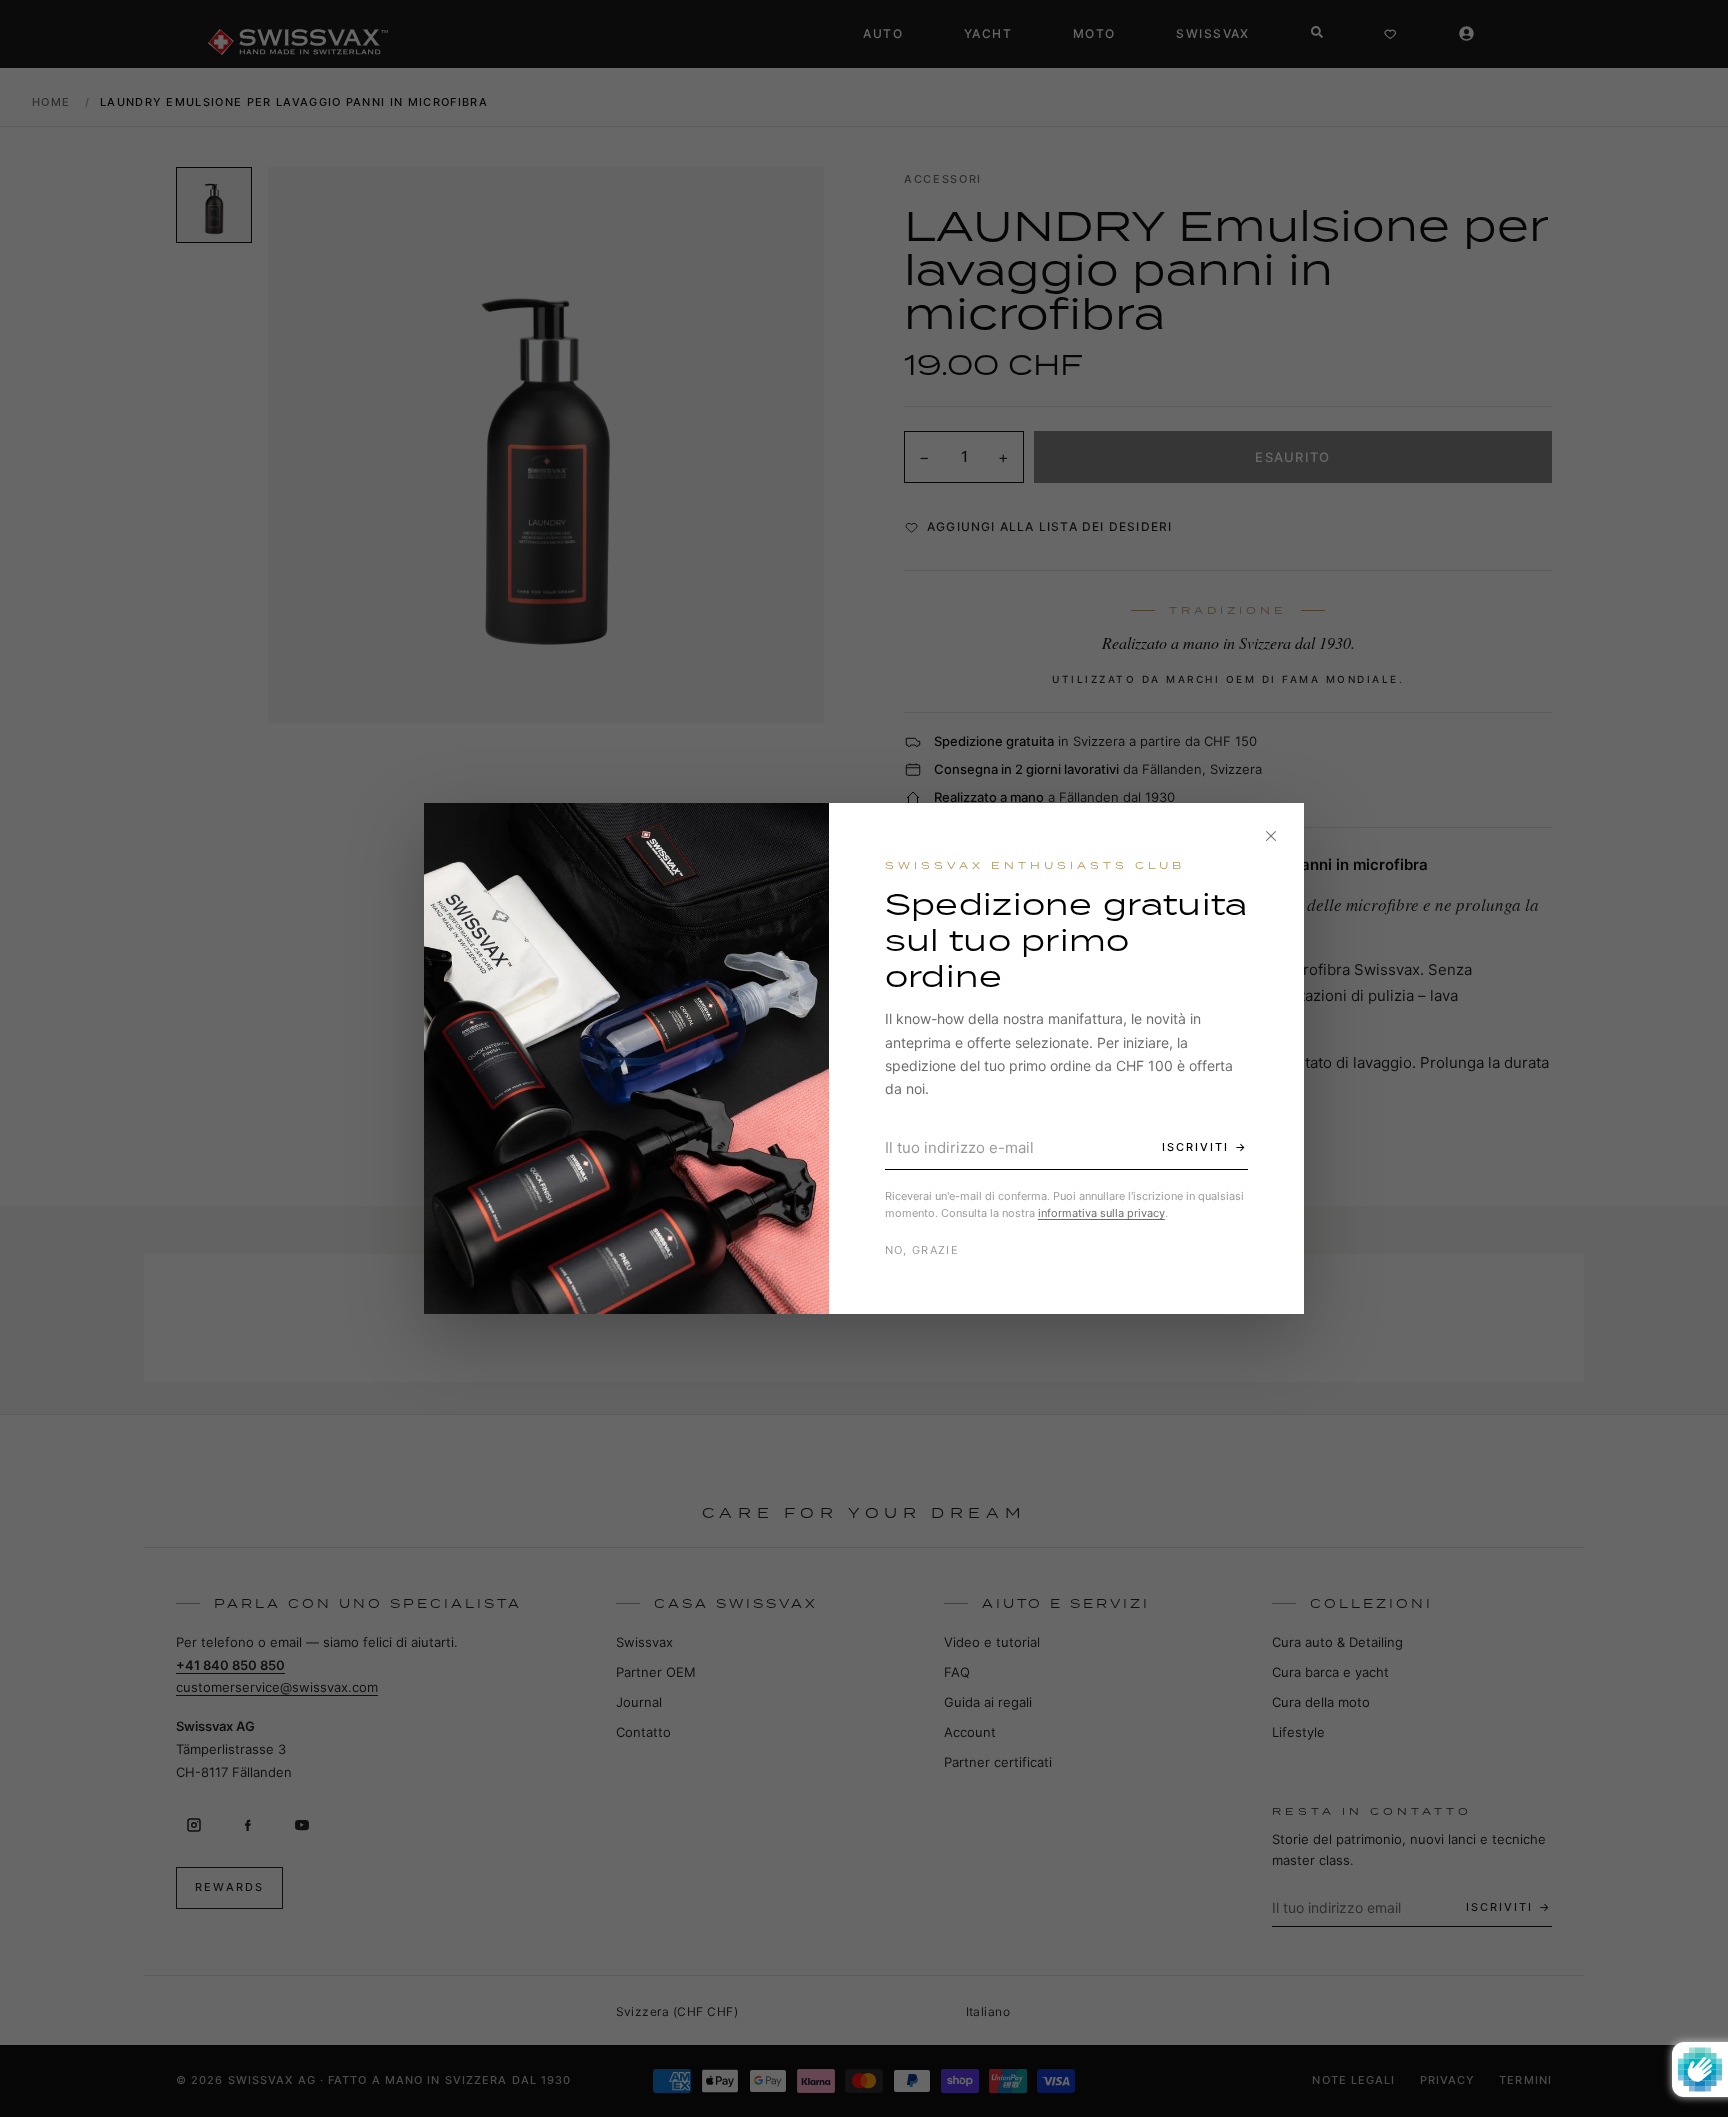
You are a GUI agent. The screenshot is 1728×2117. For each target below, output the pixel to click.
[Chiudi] (1271, 836)
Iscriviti (1195, 1147)
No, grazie (922, 1250)
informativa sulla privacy (1101, 1213)
